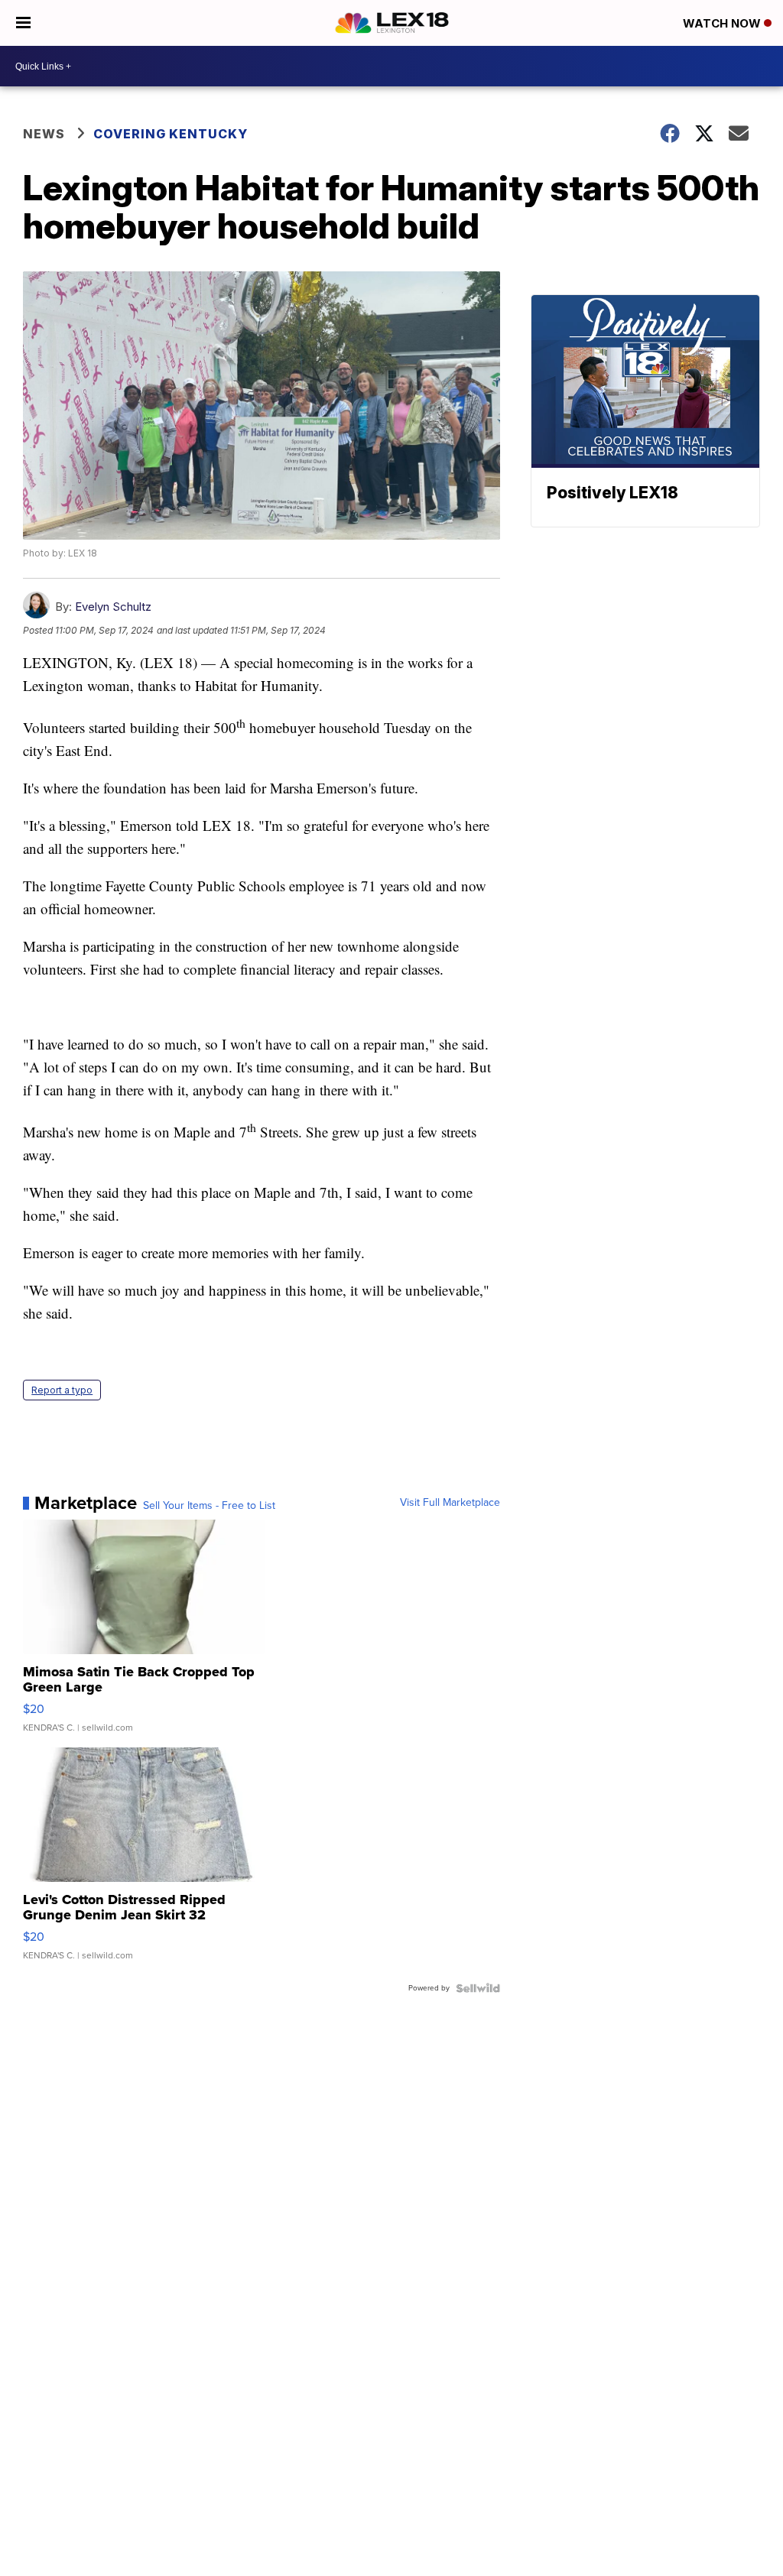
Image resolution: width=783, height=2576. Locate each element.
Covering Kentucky (171, 134)
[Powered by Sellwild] (478, 1988)
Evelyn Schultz (113, 607)
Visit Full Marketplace (450, 1503)
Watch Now (723, 23)
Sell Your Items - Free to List (209, 1506)
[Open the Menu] (23, 23)
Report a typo (62, 1390)
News (44, 134)
